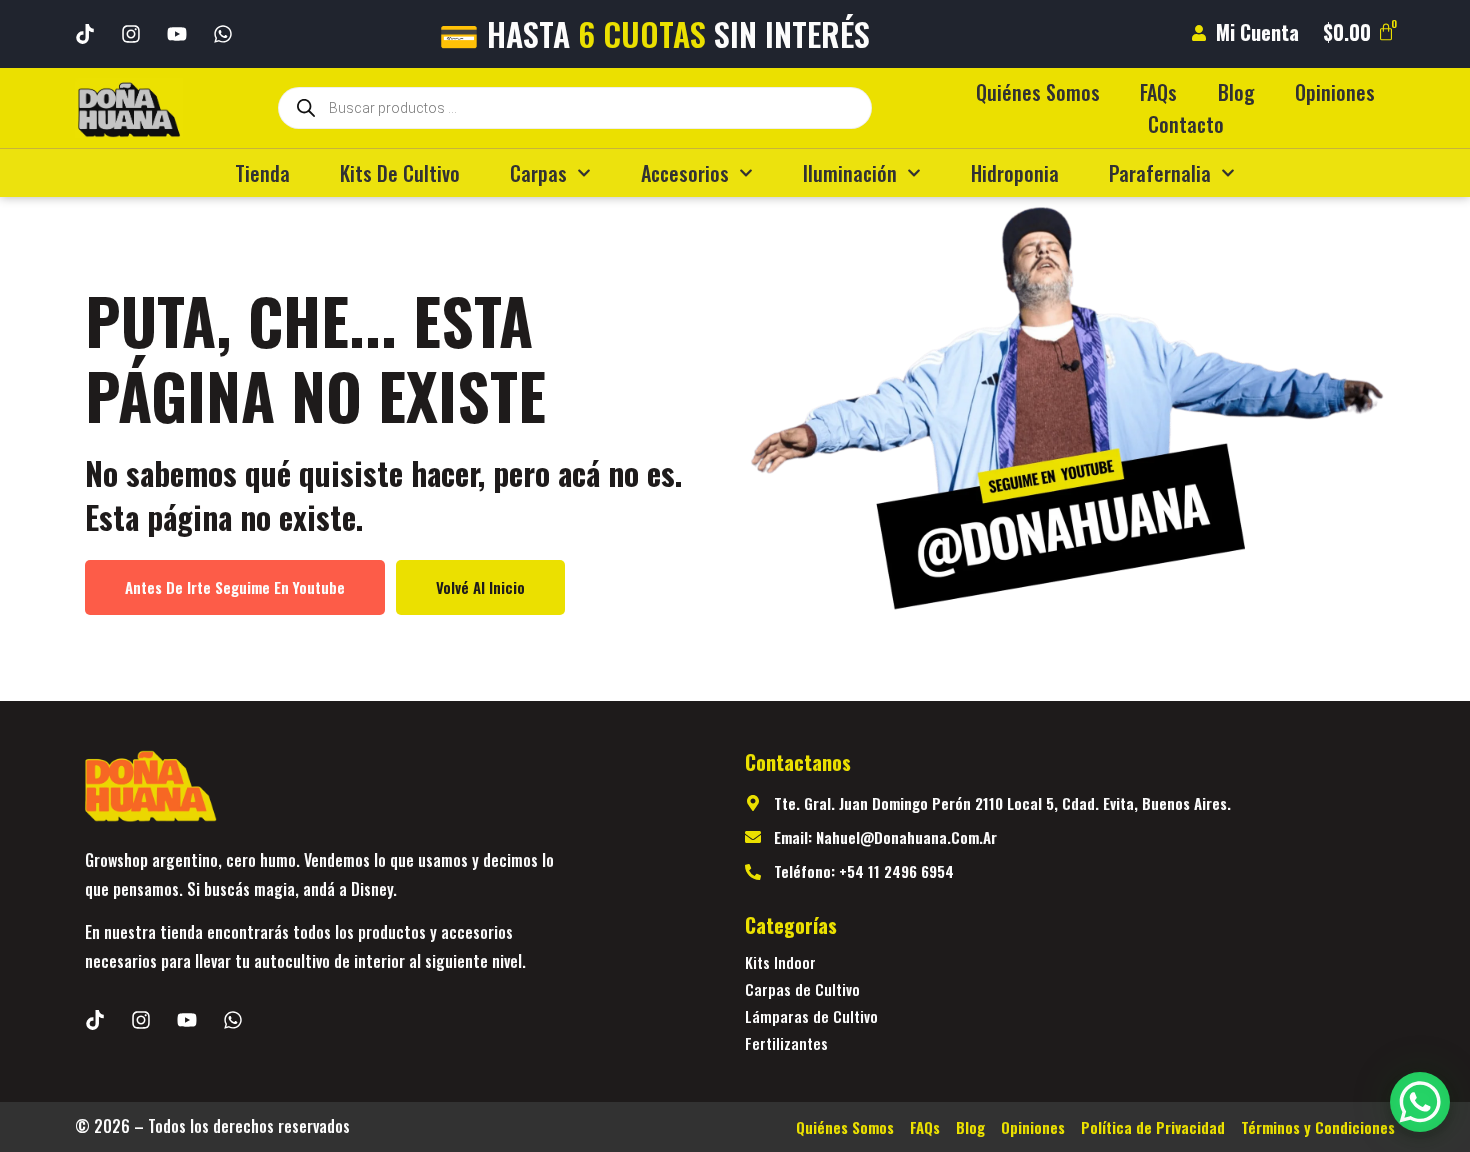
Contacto (1186, 124)
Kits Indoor (780, 962)
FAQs (1158, 92)
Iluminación (850, 173)
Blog (1236, 92)
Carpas (538, 173)
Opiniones (1335, 92)
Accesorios (685, 173)
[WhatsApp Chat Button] (1420, 1102)
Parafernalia (1160, 173)
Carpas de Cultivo (802, 989)
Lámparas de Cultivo (811, 1016)
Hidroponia (1015, 173)
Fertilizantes (786, 1043)
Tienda (262, 173)
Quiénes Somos (1038, 92)
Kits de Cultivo (400, 173)
